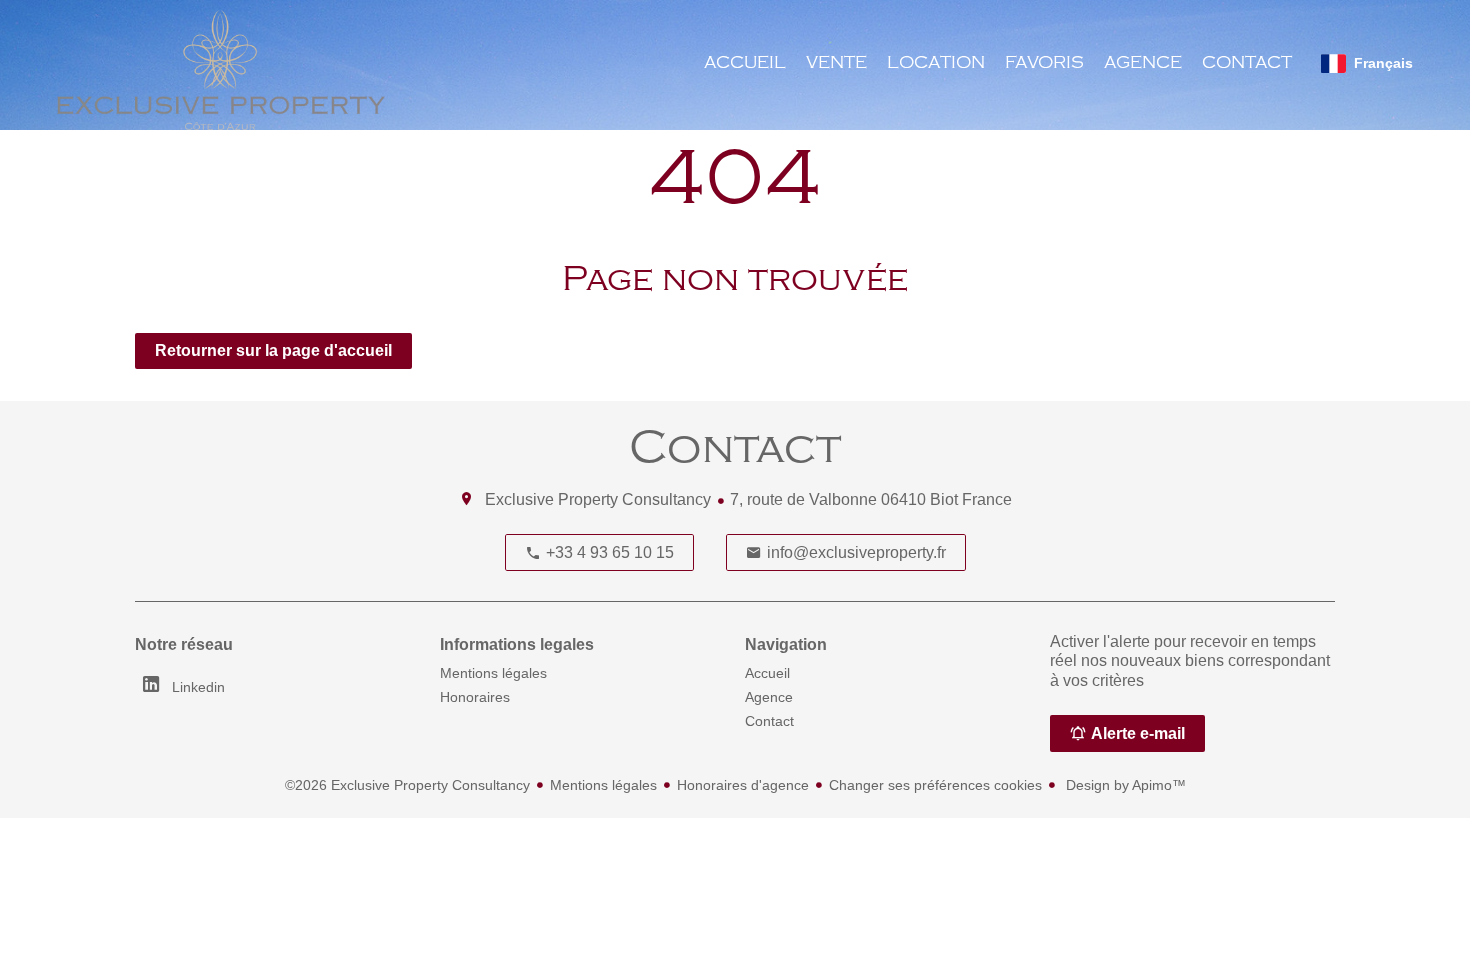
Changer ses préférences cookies (935, 785)
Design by (1124, 785)
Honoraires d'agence (743, 785)
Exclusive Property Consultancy (598, 499)
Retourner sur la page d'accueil (273, 350)
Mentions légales (603, 785)
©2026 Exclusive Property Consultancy (407, 785)
